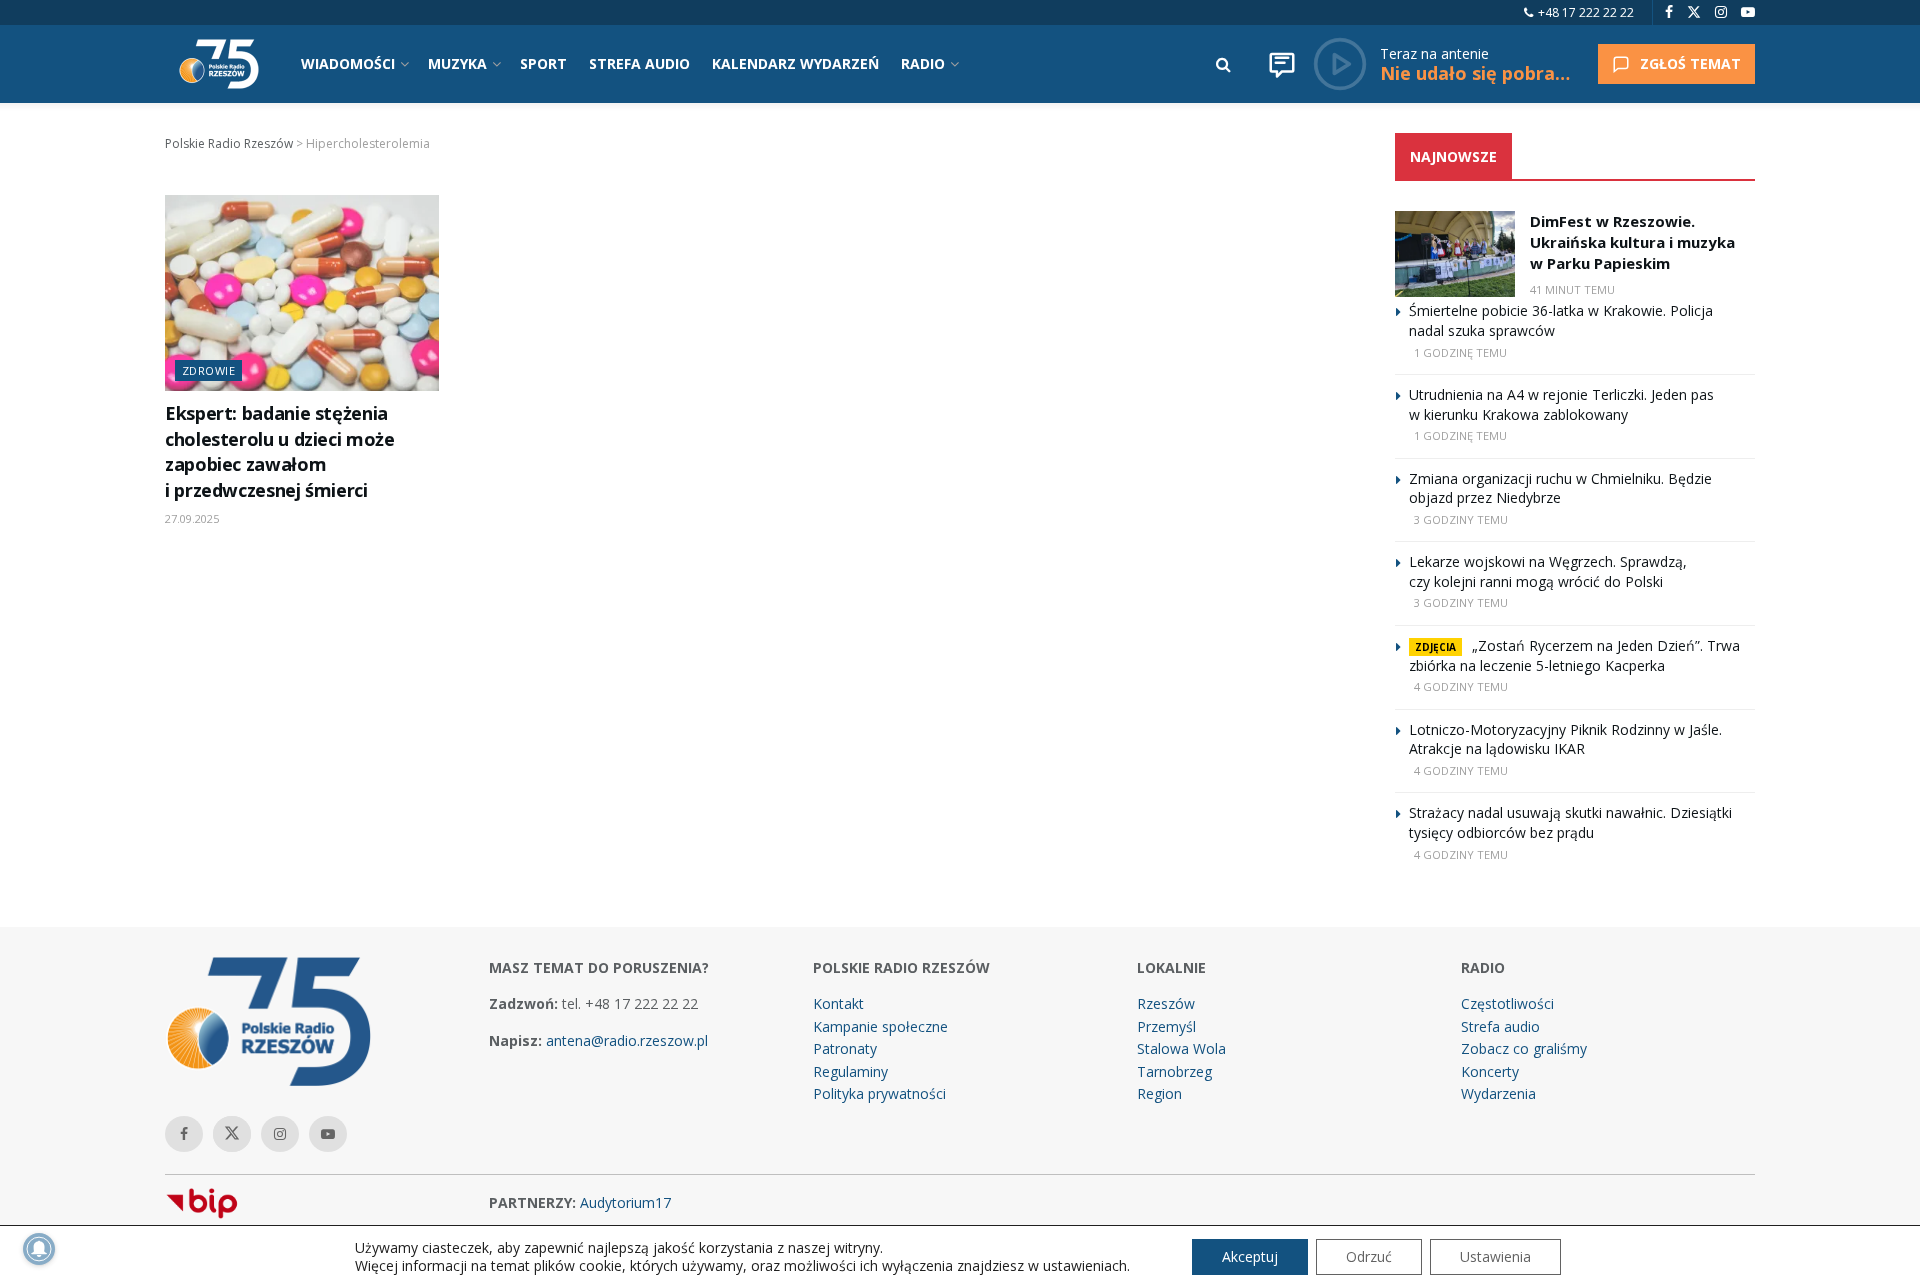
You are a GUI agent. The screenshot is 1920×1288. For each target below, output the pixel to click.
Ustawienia (1495, 1256)
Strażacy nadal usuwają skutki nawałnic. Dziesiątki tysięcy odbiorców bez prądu (1570, 822)
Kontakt (838, 1003)
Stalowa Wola (1181, 1048)
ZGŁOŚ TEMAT (1690, 63)
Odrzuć (1369, 1256)
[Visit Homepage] (219, 64)
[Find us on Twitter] (1694, 12)
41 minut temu (1572, 289)
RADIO (923, 63)
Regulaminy (850, 1071)
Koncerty (1490, 1071)
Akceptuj (1250, 1256)
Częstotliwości (1507, 1003)
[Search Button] (1223, 64)
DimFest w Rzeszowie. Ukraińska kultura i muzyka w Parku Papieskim (1632, 242)
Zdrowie (208, 370)
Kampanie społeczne (880, 1026)
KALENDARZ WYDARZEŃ (795, 63)
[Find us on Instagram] (1721, 12)
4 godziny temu (1461, 686)
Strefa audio (1500, 1026)
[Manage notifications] (39, 1249)
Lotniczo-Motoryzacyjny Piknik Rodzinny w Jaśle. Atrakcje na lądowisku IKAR (1565, 739)
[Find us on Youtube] (1748, 12)
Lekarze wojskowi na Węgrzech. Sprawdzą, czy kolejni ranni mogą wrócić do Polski (1548, 571)
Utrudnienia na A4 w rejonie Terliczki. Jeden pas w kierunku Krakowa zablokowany (1561, 404)
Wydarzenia (1498, 1093)
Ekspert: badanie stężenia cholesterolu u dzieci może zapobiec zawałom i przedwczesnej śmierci (280, 451)
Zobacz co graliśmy (1524, 1048)
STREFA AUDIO (639, 63)
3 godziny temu (1461, 519)
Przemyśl (1166, 1026)
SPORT (543, 63)
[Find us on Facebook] (1669, 12)
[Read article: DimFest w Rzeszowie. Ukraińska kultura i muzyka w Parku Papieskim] (1455, 254)
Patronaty (845, 1048)
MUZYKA (457, 63)
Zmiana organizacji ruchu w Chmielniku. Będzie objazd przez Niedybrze (1560, 488)
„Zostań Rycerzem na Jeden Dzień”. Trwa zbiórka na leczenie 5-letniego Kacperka (1574, 655)
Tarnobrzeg (1174, 1071)
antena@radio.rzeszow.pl (627, 1040)
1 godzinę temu (1460, 352)
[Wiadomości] (1282, 64)
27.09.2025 (192, 518)
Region (1159, 1093)
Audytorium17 (625, 1202)
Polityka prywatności (879, 1093)
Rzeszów (1166, 1003)
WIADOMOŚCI (348, 63)
